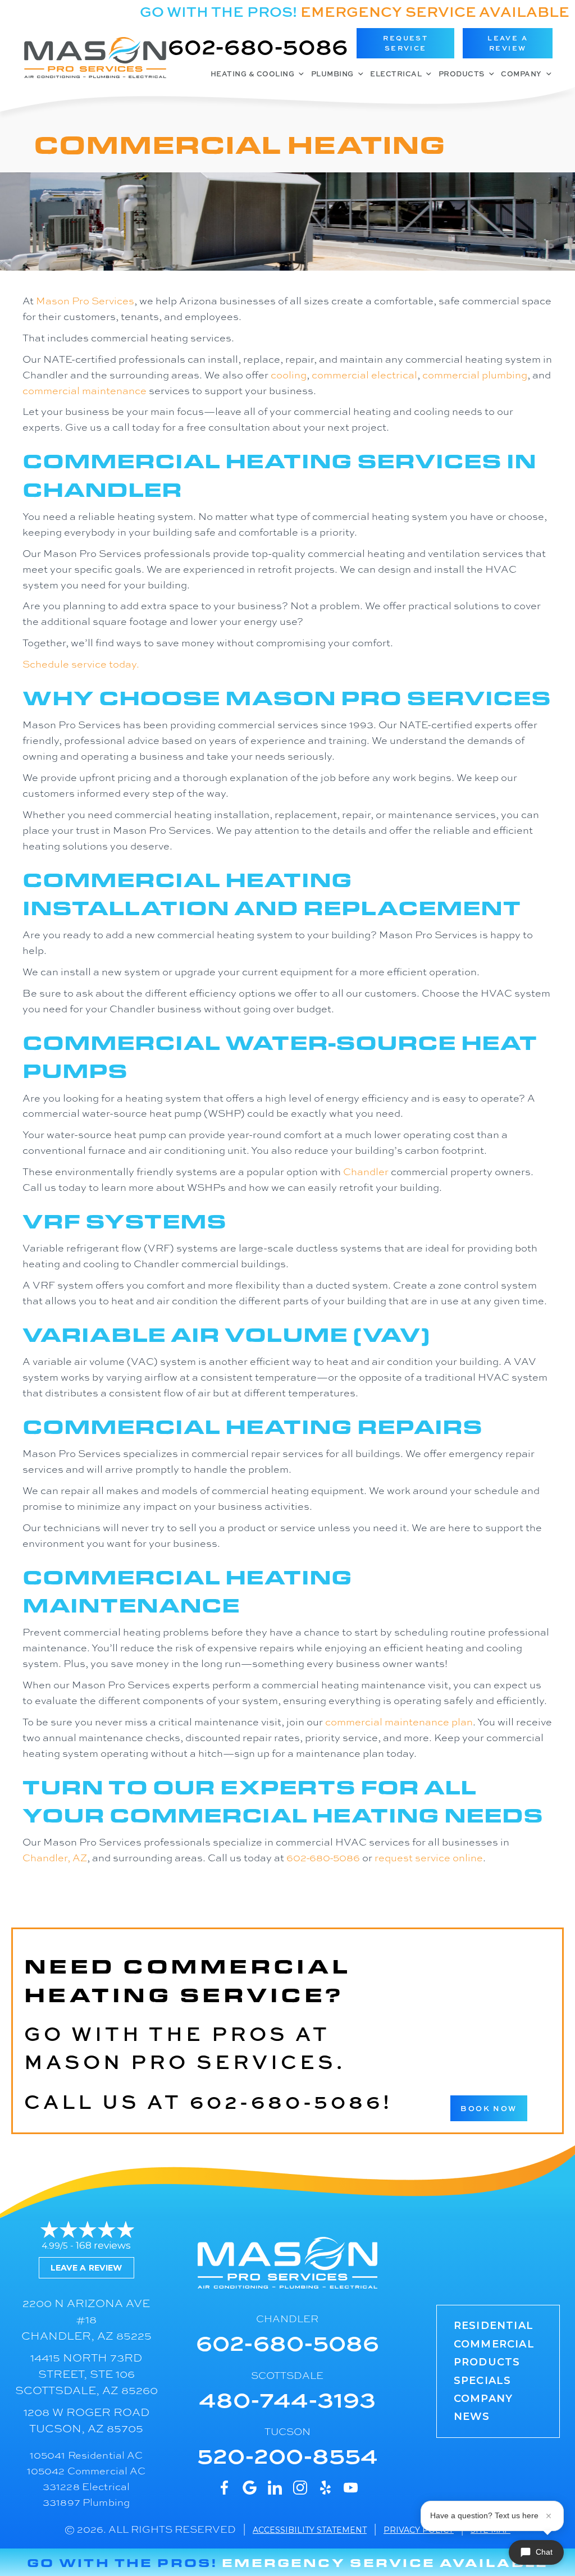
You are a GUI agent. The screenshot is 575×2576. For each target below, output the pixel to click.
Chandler (366, 1171)
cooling (289, 374)
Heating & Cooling (253, 74)
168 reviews (103, 2245)
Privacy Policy (419, 2530)
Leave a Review (86, 2268)
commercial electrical (364, 374)
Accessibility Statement (310, 2530)
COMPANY (483, 2399)
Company (521, 74)
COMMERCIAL (494, 2344)
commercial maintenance (85, 390)
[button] (405, 43)
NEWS (472, 2417)
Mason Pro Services (85, 300)
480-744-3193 (287, 2398)
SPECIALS (483, 2381)
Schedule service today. (81, 664)
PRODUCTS (487, 2362)
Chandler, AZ (55, 1857)
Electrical (396, 74)
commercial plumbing (475, 374)
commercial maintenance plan (399, 1721)
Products (462, 74)
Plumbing (332, 74)
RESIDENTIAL (494, 2326)
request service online (429, 1857)
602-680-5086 (258, 45)
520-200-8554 (287, 2454)
